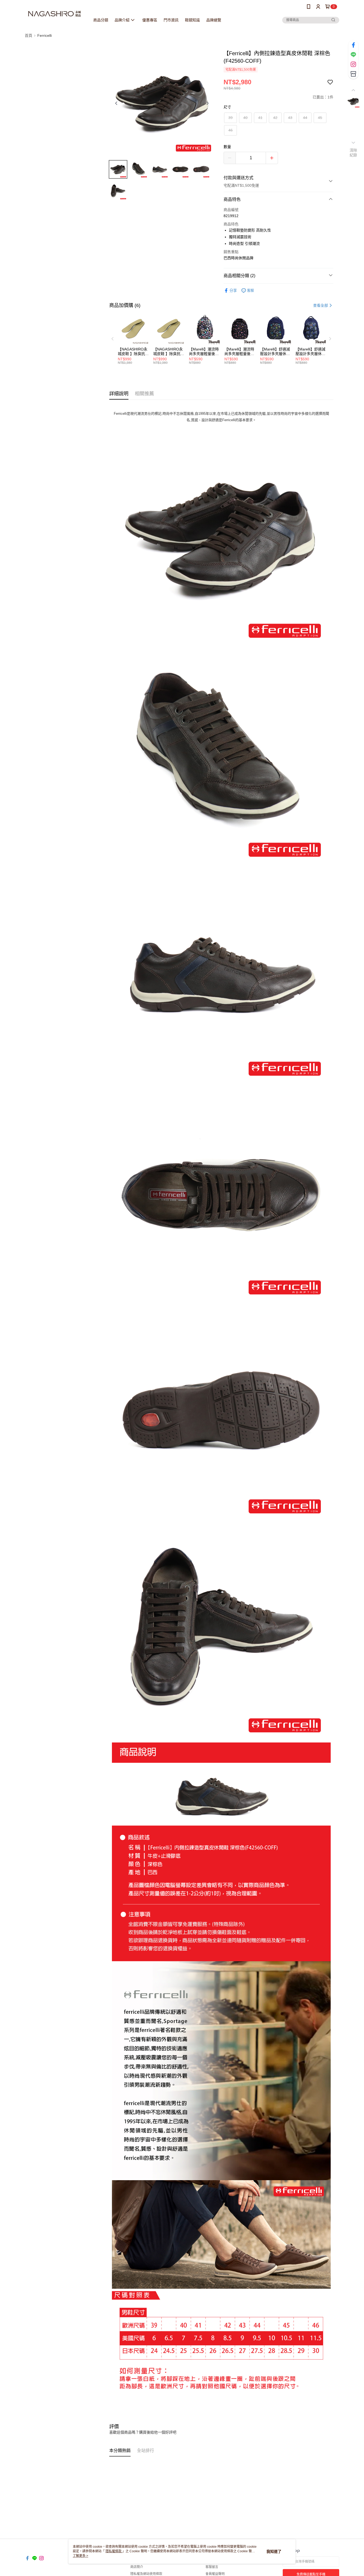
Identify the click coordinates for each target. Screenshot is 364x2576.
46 (230, 130)
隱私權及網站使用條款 (146, 2574)
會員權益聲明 (215, 2574)
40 (245, 118)
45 (320, 118)
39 (230, 118)
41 (260, 118)
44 (305, 118)
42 (275, 118)
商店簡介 (137, 2567)
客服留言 (212, 2567)
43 (290, 118)
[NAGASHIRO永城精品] (54, 14)
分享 (233, 290)
